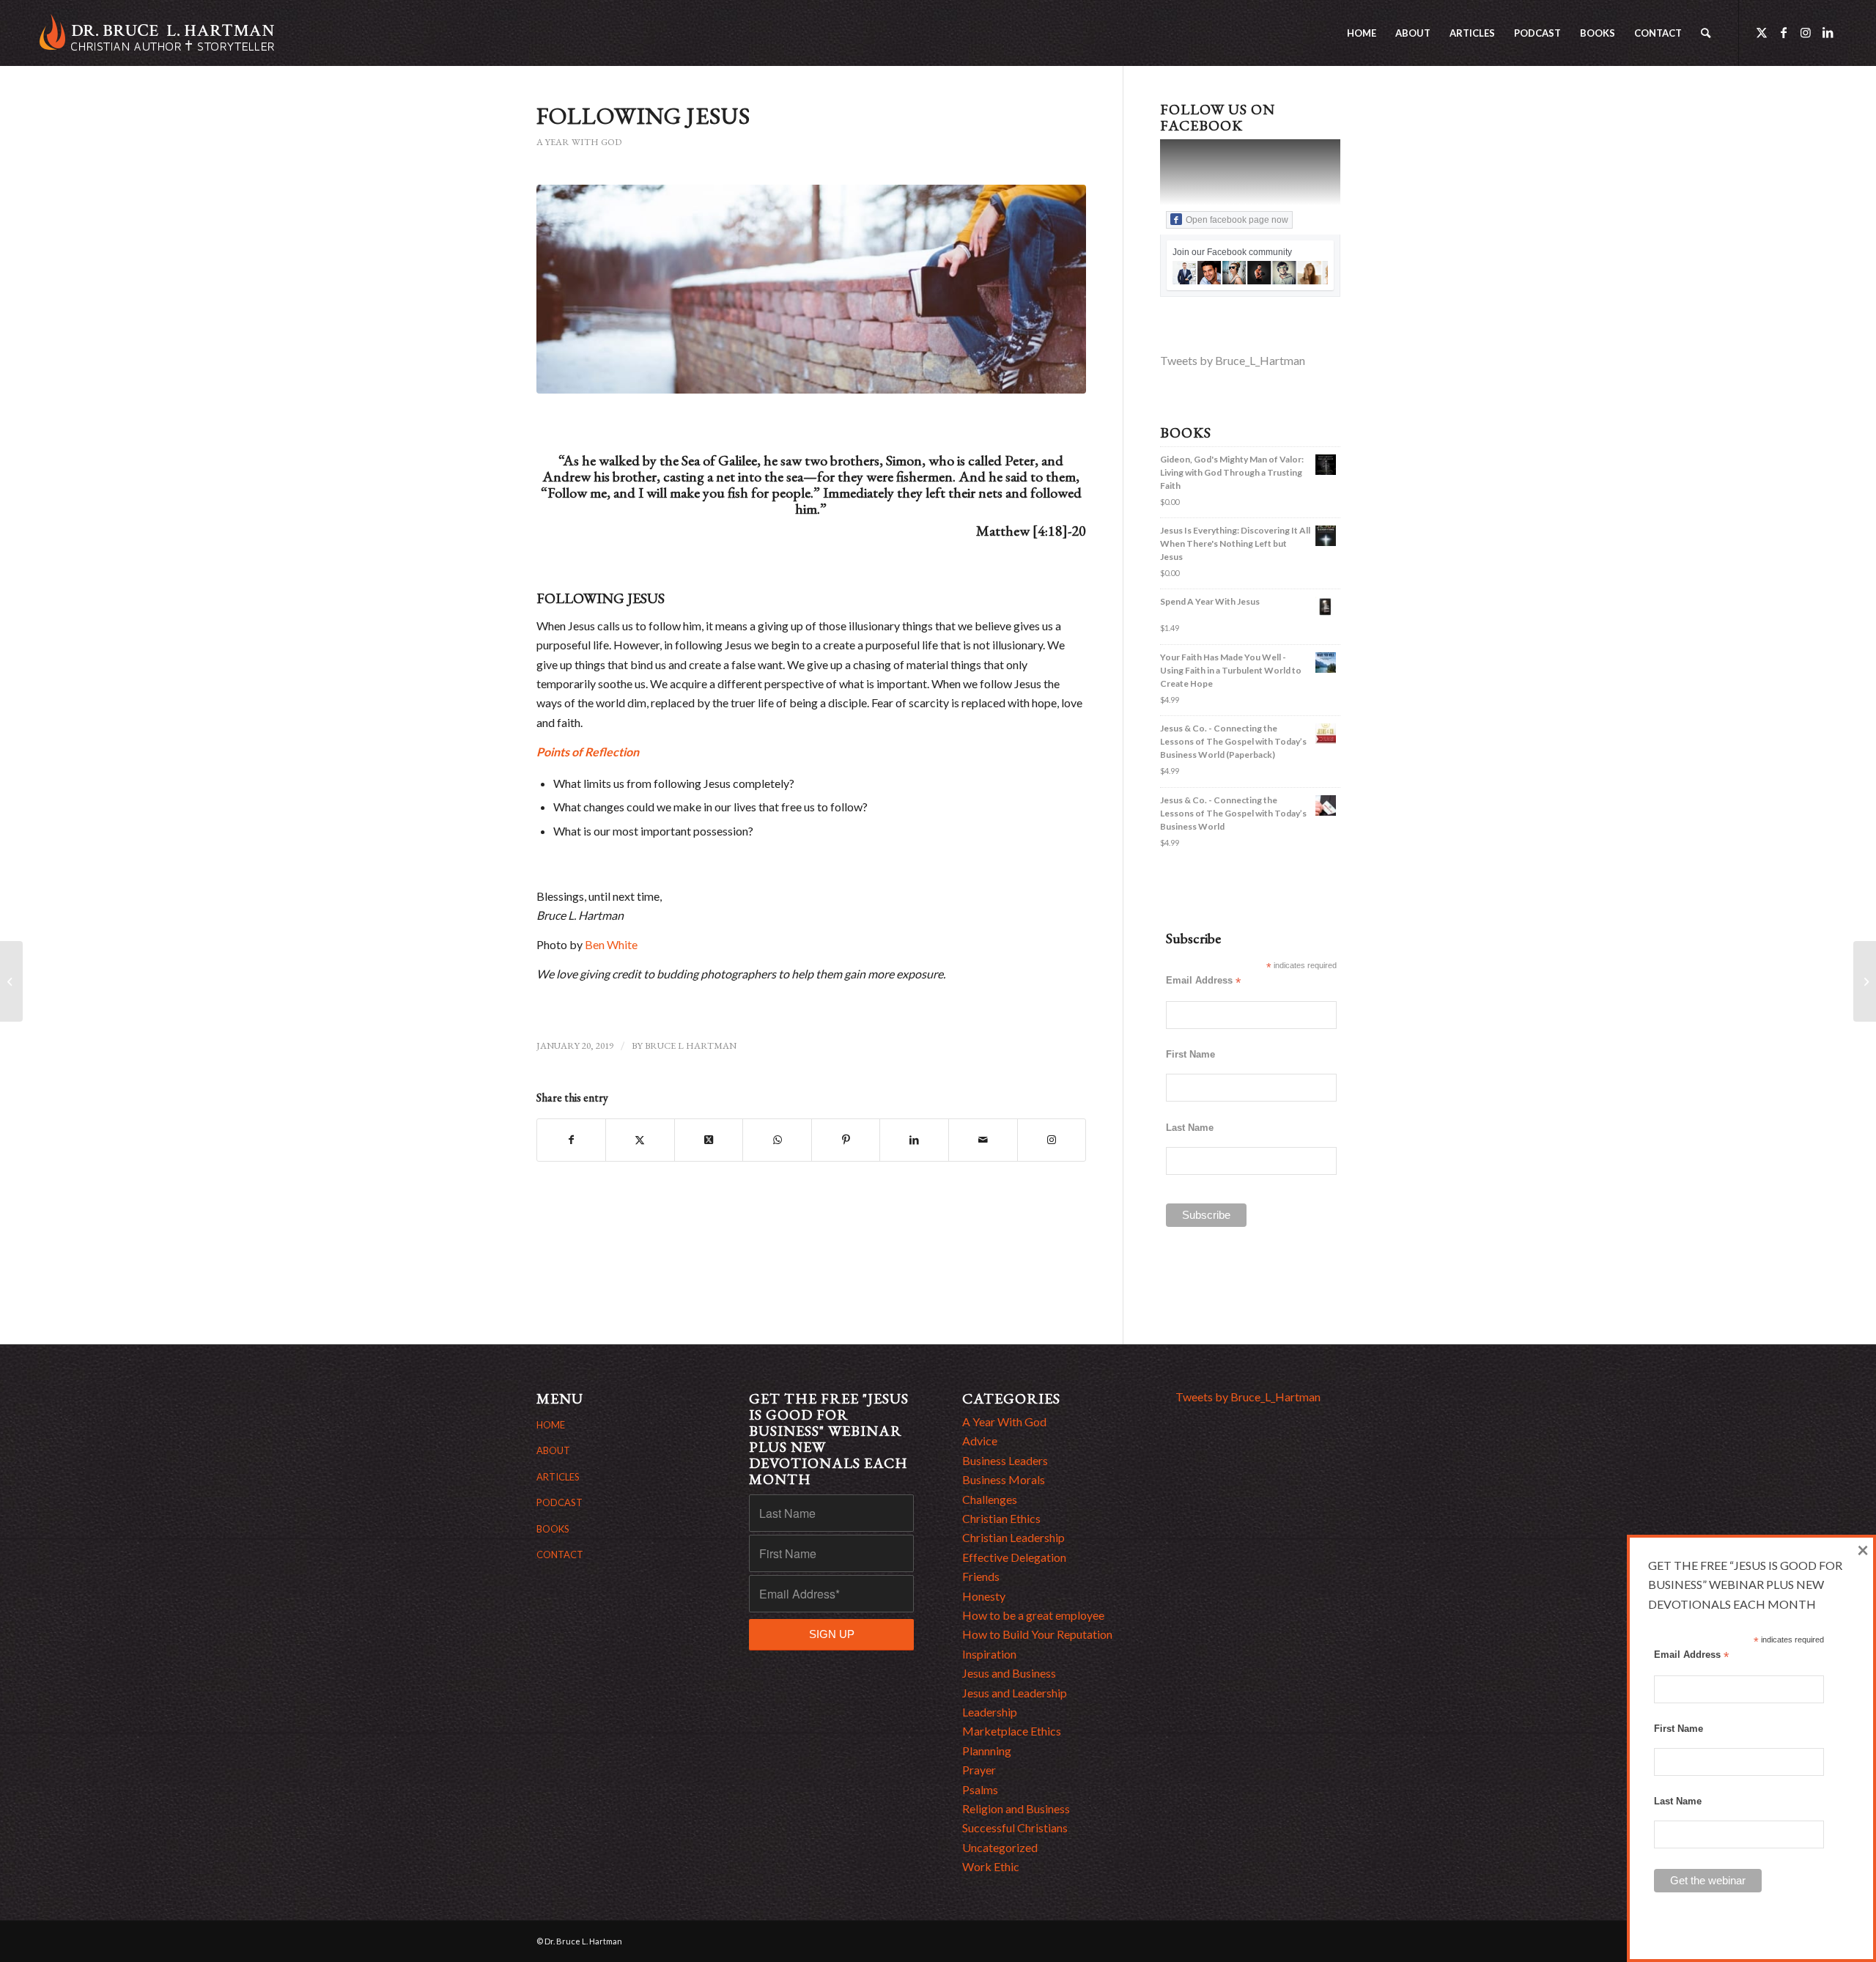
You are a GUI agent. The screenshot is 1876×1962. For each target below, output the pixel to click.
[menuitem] (1362, 33)
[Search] (1706, 33)
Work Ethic (991, 1866)
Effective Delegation (1014, 1557)
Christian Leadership (1013, 1537)
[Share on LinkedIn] (914, 1140)
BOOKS (553, 1529)
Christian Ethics (1001, 1518)
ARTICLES (558, 1477)
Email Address (1203, 981)
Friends (981, 1576)
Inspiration (989, 1654)
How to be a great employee (1033, 1615)
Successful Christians (1015, 1828)
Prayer (979, 1770)
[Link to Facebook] (1784, 32)
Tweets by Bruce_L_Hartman (1233, 360)
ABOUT (553, 1450)
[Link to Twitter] (1762, 32)
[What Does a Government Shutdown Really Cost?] (11, 981)
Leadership (990, 1712)
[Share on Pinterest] (846, 1140)
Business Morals (1004, 1479)
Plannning (987, 1751)
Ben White (611, 944)
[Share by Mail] (983, 1140)
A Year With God (579, 142)
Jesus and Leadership (1015, 1693)
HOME (551, 1425)
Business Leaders (1005, 1460)
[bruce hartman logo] (157, 33)
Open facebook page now (1237, 220)
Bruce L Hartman (691, 1045)
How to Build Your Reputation (1037, 1634)
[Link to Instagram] (1806, 32)
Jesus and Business (1009, 1673)
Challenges (990, 1499)
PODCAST (560, 1502)
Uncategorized (1000, 1847)
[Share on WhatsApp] (777, 1140)
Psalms (980, 1789)
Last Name (1190, 1128)
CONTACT (560, 1555)
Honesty (984, 1596)
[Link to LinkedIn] (1828, 32)
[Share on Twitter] (640, 1140)
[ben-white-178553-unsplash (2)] (812, 289)
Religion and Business (1016, 1808)
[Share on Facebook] (572, 1140)
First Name (1190, 1054)
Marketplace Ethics (1012, 1731)
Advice (980, 1441)
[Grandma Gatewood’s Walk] (1865, 981)
